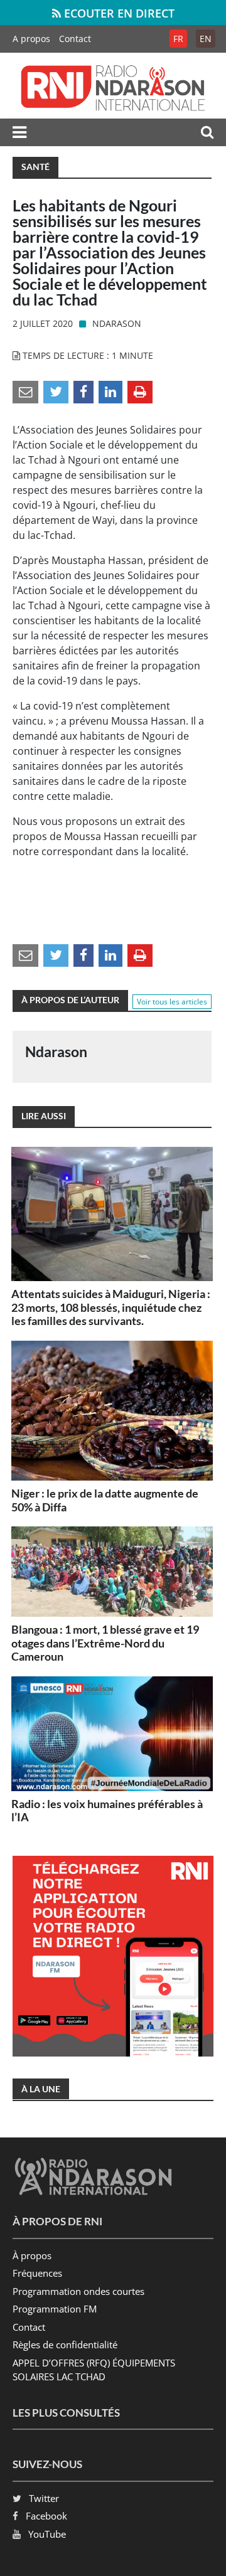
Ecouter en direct (118, 13)
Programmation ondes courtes (78, 2291)
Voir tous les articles (172, 1002)
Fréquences (37, 2273)
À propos (32, 2255)
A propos (31, 39)
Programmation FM (55, 2309)
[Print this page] (140, 391)
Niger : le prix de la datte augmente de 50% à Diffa (105, 1500)
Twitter (44, 2498)
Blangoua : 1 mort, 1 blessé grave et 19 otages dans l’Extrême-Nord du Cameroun (105, 1643)
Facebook (46, 2516)
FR (178, 39)
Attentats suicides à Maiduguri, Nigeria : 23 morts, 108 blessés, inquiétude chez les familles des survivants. (111, 1307)
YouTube (47, 2534)
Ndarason (117, 323)
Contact (75, 39)
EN (206, 39)
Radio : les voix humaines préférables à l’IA (107, 1811)
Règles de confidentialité (65, 2344)
